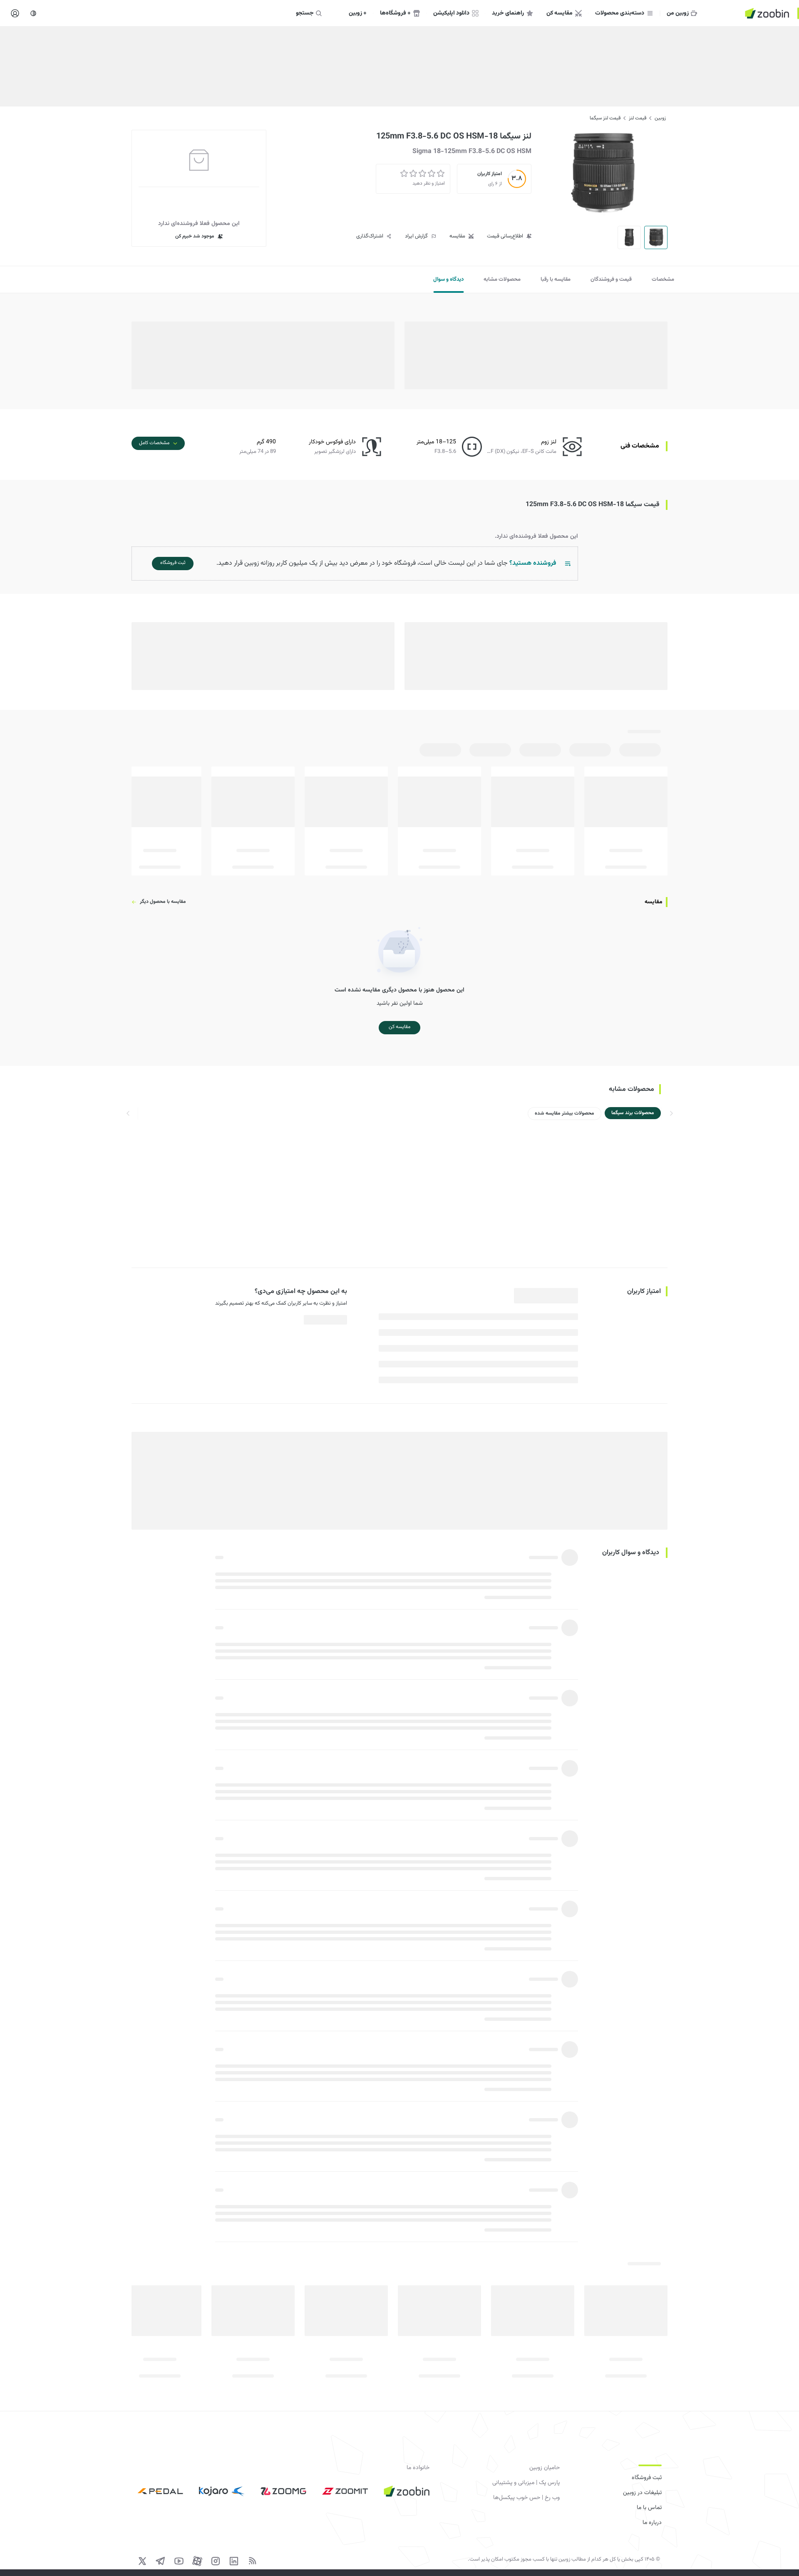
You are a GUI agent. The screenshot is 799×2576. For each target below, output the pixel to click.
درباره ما (652, 2523)
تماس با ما (649, 2508)
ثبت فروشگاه (647, 2478)
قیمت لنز (638, 118)
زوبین (660, 118)
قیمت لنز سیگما (605, 118)
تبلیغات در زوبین (642, 2493)
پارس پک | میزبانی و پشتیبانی (526, 2483)
